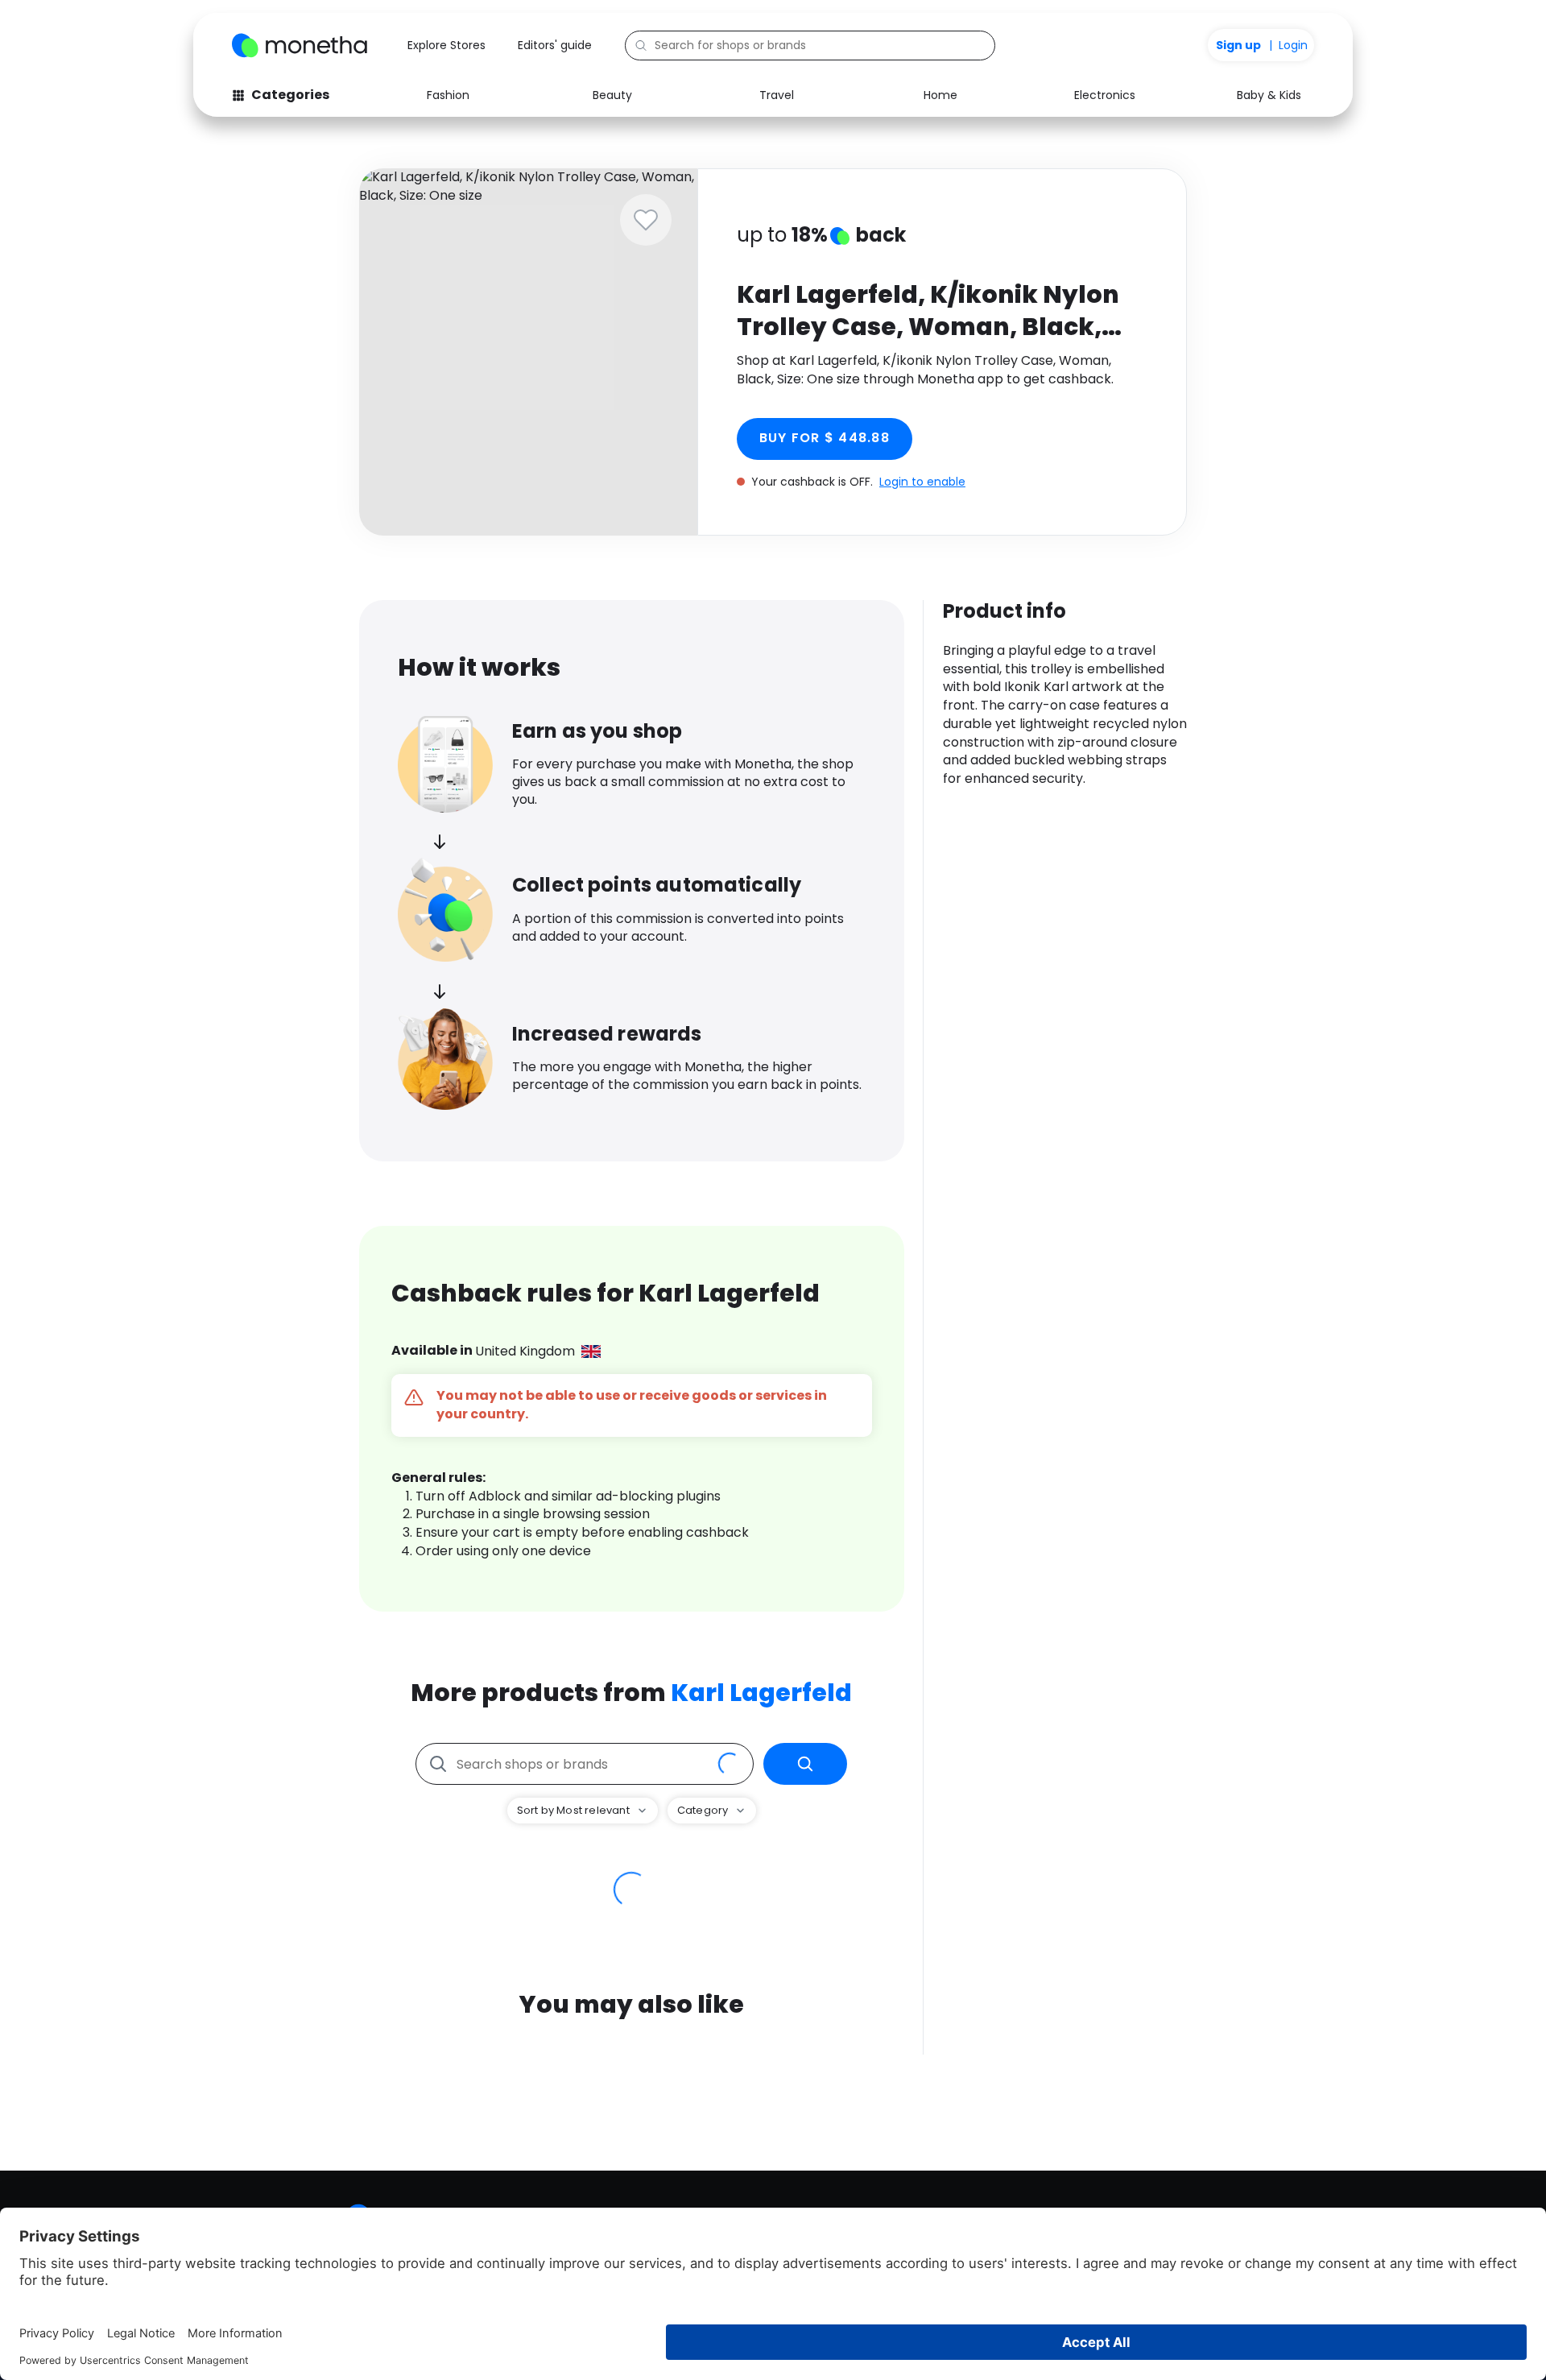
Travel (777, 95)
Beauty (612, 95)
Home (940, 95)
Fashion (448, 95)
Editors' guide (555, 45)
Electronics (1105, 95)
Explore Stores (446, 45)
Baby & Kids (1269, 95)
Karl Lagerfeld (761, 1693)
